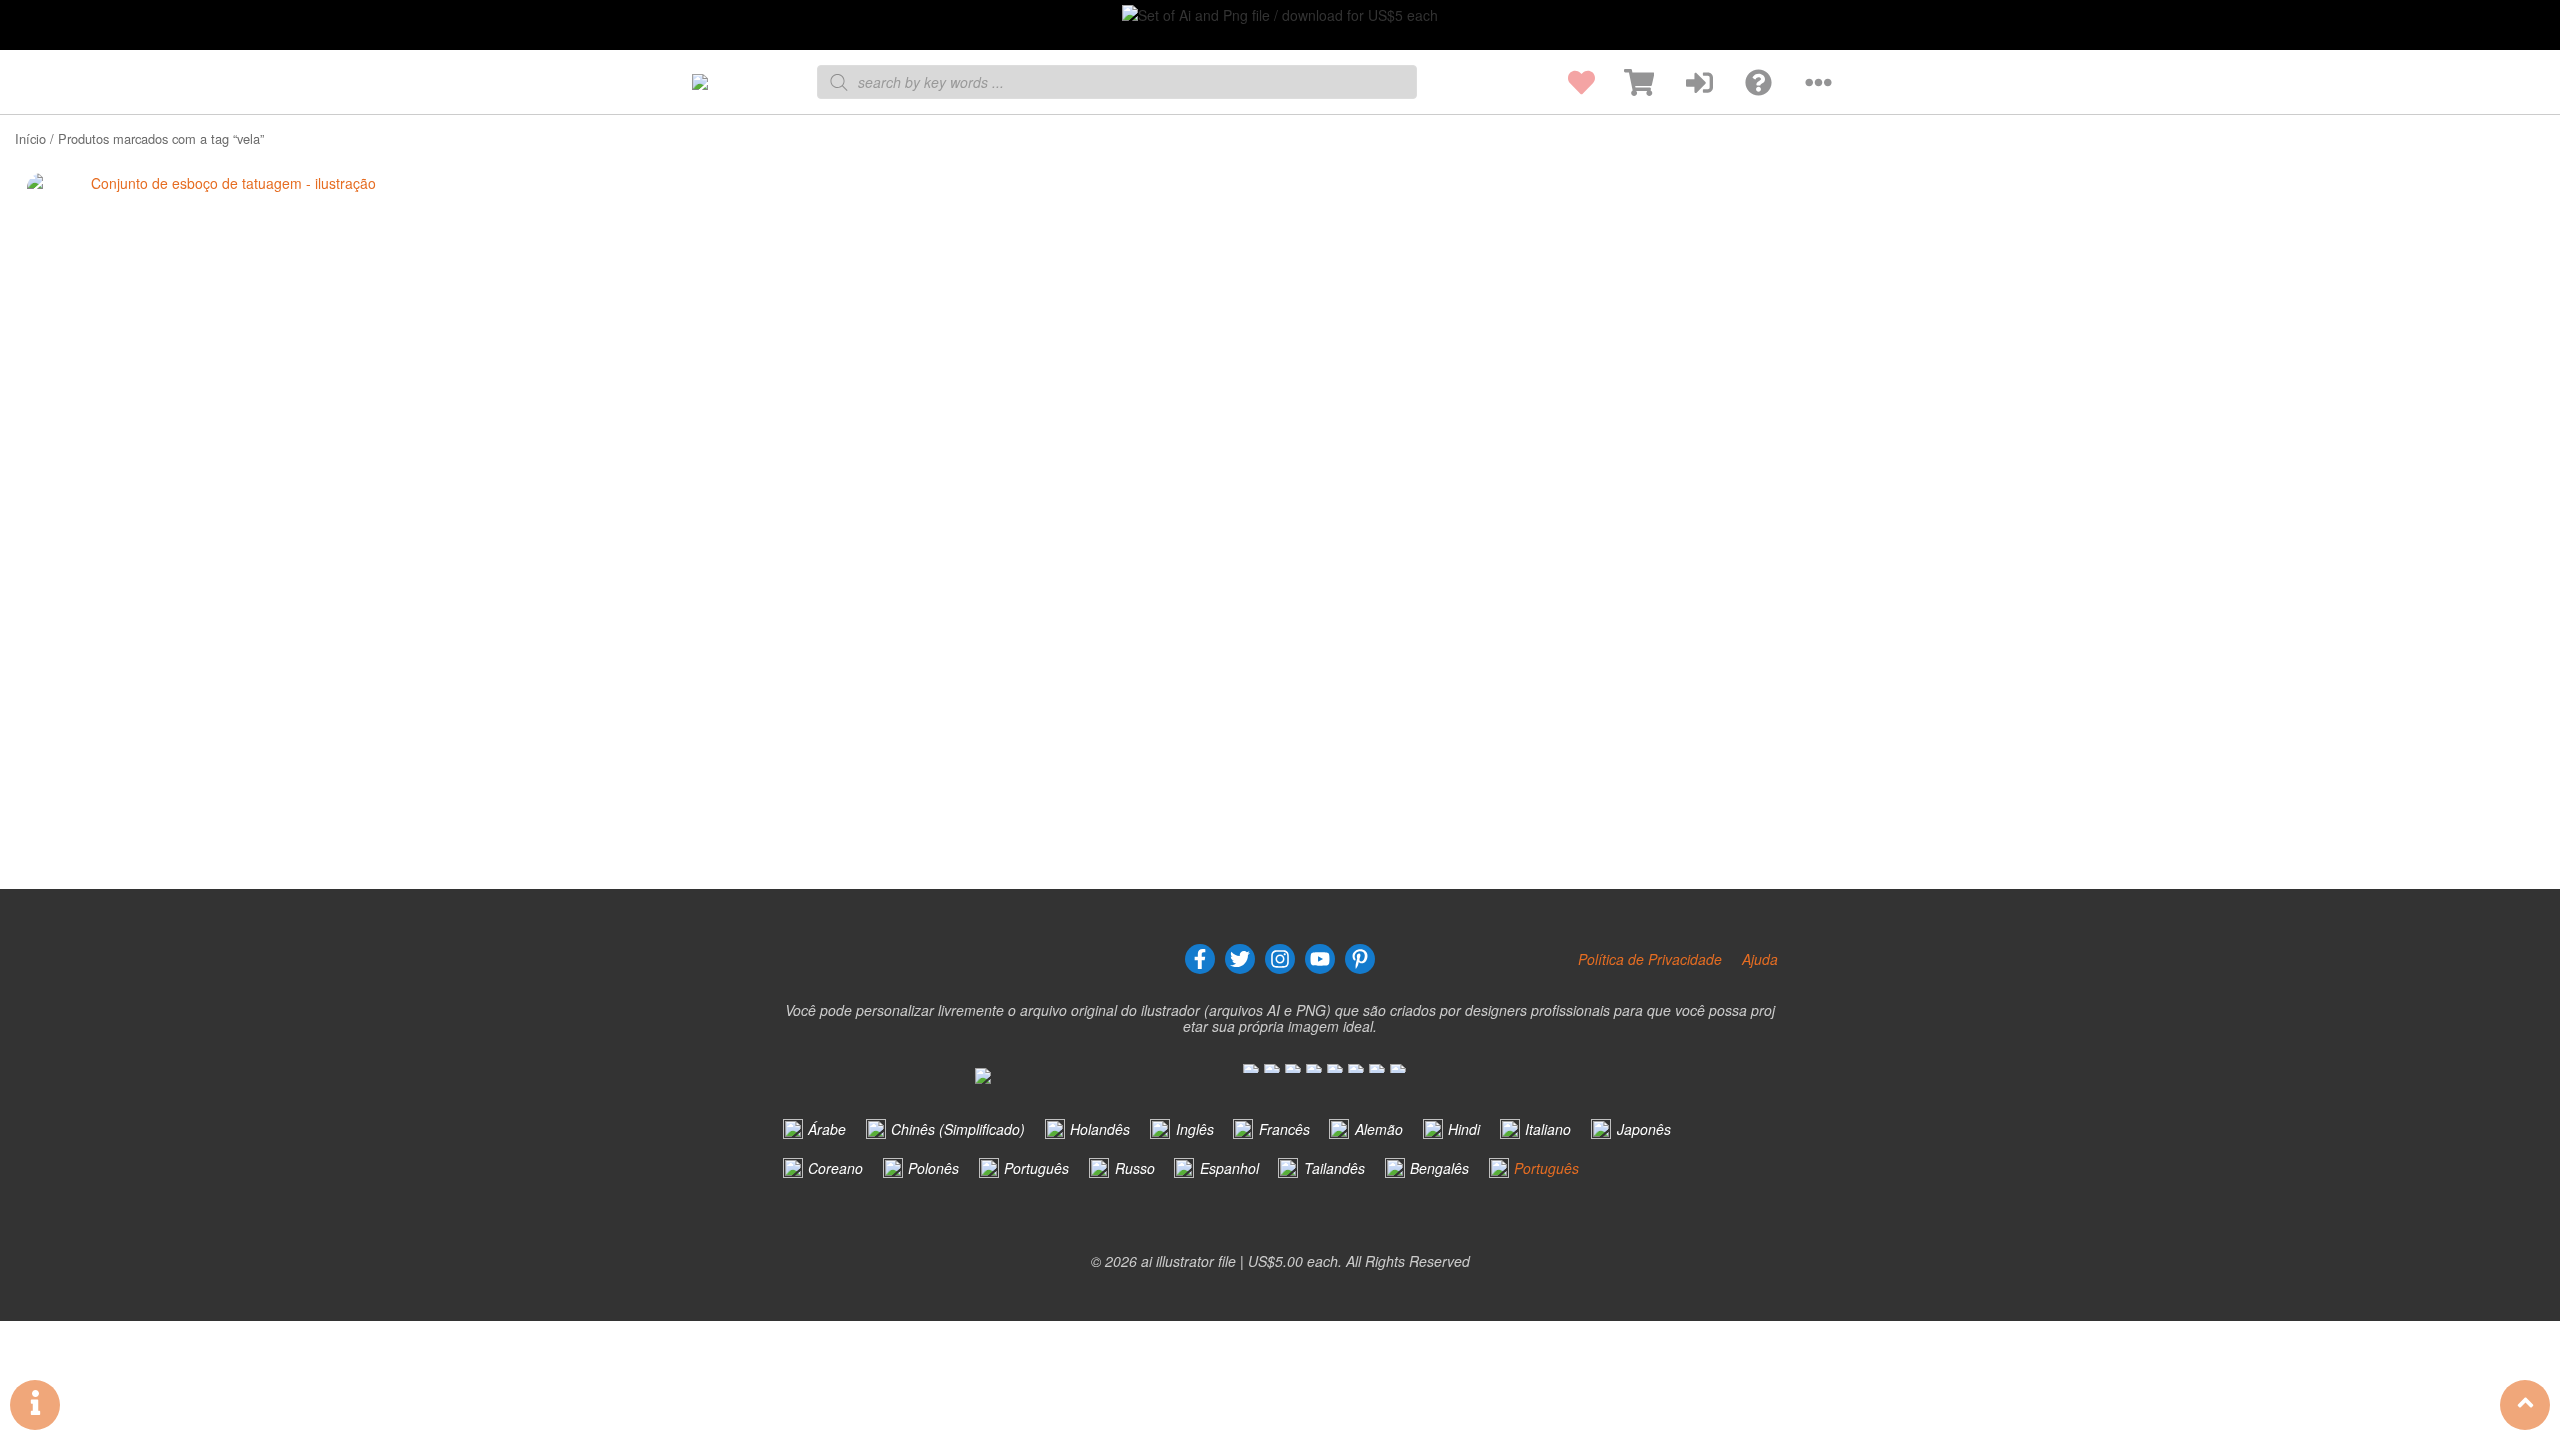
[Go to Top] (2525, 1405)
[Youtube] (1320, 959)
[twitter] (1240, 959)
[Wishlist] (1565, 82)
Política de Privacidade (1650, 959)
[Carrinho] (1624, 82)
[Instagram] (1280, 959)
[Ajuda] (1742, 82)
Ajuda (1760, 959)
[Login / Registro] (1683, 82)
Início (30, 138)
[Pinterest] (1360, 959)
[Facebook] (1200, 959)
